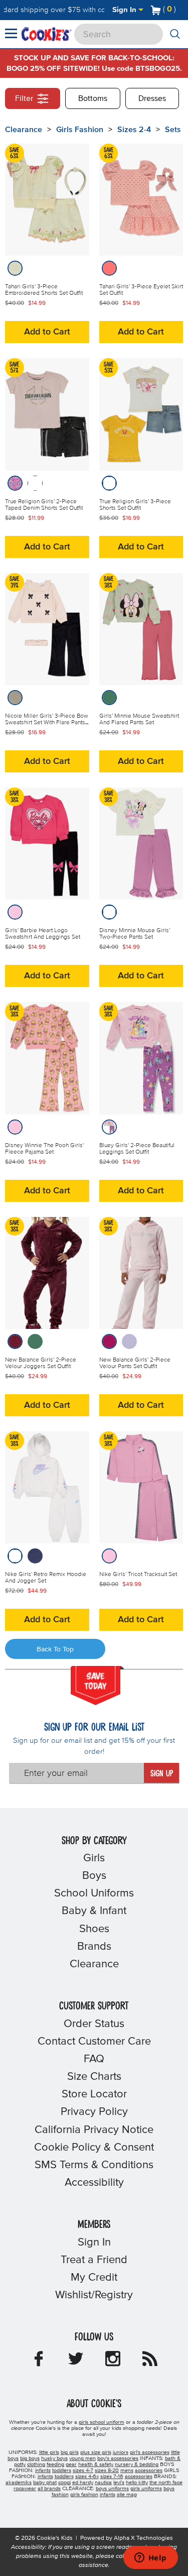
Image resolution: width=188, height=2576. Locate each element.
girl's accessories (150, 2452)
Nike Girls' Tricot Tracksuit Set (138, 1575)
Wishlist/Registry (94, 2295)
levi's (119, 2483)
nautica (103, 2483)
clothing (36, 2465)
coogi (64, 2483)
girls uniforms (146, 2489)
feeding (55, 2465)
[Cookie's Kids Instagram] (113, 2362)
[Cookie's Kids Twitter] (76, 2362)
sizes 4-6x (87, 2477)
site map (127, 2495)
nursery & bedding (137, 2465)
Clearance (24, 130)
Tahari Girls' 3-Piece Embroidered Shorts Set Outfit (44, 290)
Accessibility (94, 2183)
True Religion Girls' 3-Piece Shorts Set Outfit (135, 505)
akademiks (19, 2483)
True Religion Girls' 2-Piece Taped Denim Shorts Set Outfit (44, 505)
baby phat (45, 2483)
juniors (121, 2452)
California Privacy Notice (94, 2130)
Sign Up (162, 1774)
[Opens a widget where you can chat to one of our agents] (150, 2558)
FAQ (94, 2059)
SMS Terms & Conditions (94, 2165)
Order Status (94, 2024)
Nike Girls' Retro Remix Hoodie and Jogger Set (46, 1578)
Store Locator (94, 2094)
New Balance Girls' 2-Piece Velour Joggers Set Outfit (41, 1363)
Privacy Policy (94, 2112)
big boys (30, 2458)
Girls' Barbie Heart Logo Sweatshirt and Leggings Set (43, 934)
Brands (94, 1947)
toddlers (62, 2471)
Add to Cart (47, 332)
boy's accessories (118, 2458)
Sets (173, 130)
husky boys (54, 2458)
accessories (149, 2471)
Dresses (152, 98)
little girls (49, 2452)
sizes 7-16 (112, 2477)
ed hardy (83, 2483)
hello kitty (137, 2483)
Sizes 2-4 (134, 130)
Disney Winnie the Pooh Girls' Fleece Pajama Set (44, 1149)
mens (127, 2471)
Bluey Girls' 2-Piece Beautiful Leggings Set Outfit (137, 1149)
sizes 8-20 (107, 2471)
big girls (70, 2452)
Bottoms (93, 98)
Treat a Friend (94, 2260)
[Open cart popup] (180, 10)
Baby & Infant (94, 1911)
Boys (94, 1876)
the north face (166, 2483)
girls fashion (84, 2495)
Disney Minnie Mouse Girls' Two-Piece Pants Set (135, 934)
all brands (49, 2489)
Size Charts (94, 2077)
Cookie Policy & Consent (94, 2148)
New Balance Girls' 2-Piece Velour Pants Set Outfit (135, 1363)
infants (43, 2471)
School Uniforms (94, 1893)
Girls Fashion (80, 130)
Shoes (94, 1929)
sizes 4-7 (83, 2471)
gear (71, 2465)
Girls (94, 1858)
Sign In (125, 10)
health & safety (96, 2465)
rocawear (25, 2489)
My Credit (94, 2278)
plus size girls (96, 2452)
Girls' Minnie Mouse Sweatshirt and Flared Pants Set (139, 719)
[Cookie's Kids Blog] (150, 2362)
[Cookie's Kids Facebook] (39, 2362)
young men (82, 2458)
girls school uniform (102, 2422)
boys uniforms (112, 2489)
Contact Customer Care (94, 2042)
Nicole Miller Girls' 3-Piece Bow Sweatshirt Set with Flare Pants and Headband (47, 723)
